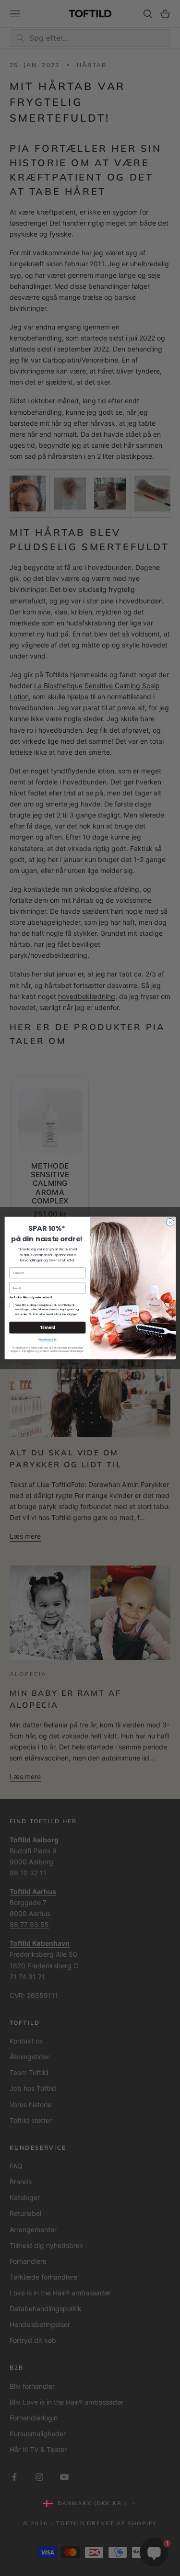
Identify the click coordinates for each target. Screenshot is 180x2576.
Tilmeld (47, 1327)
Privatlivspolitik (47, 1339)
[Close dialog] (170, 1222)
